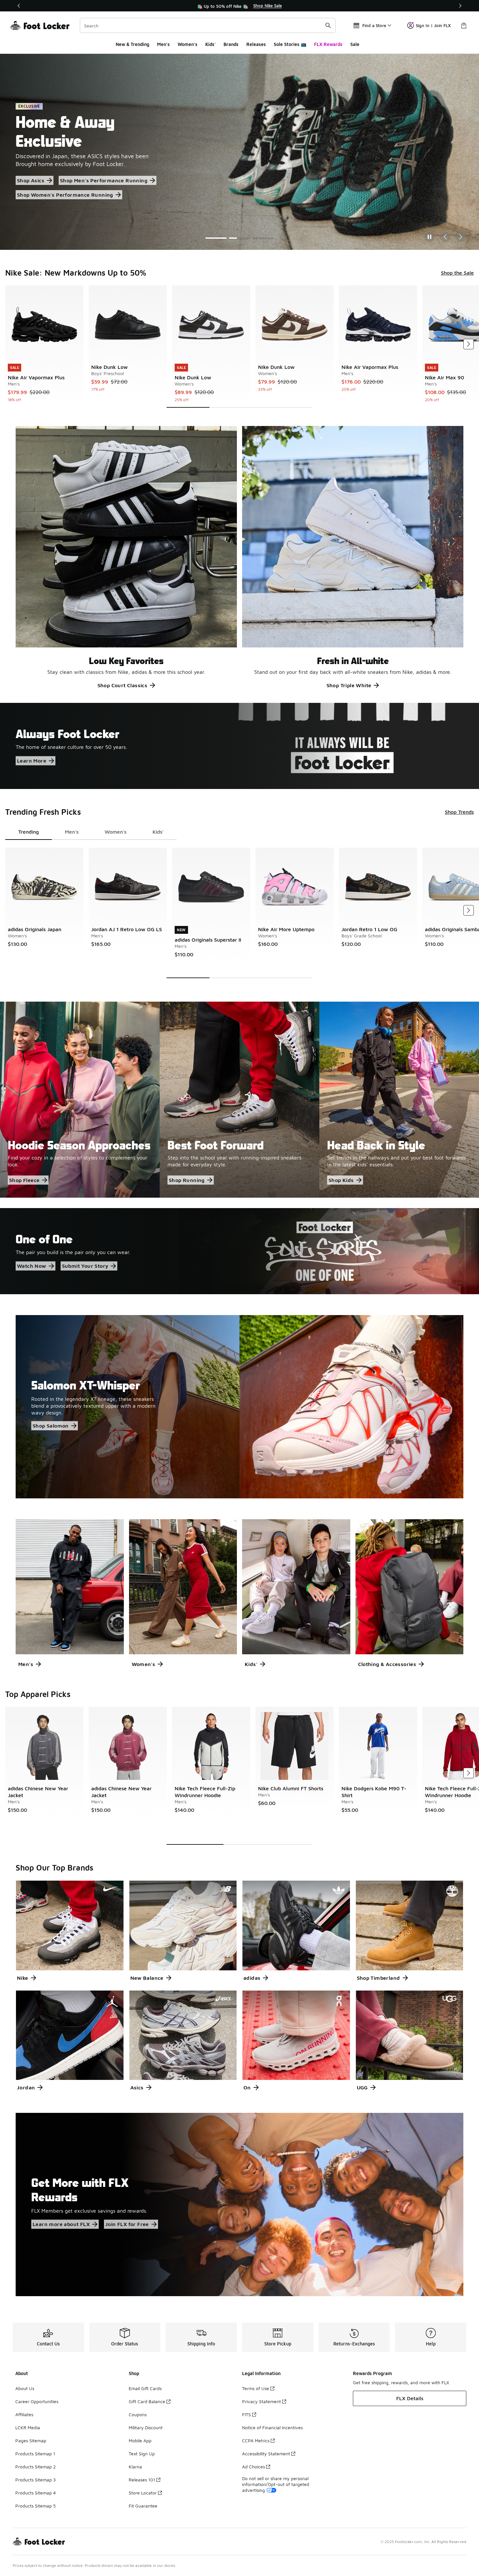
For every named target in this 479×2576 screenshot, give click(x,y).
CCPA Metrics (256, 2440)
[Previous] (19, 6)
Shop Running (187, 1180)
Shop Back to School (43, 166)
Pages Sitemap (31, 2440)
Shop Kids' (84, 180)
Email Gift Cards (145, 2388)
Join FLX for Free (127, 2224)
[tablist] (91, 832)
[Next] (460, 6)
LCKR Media (28, 2427)
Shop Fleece (24, 1180)
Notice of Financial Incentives (272, 2427)
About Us (25, 2388)
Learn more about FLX (61, 2224)
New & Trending (132, 44)
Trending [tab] (29, 832)
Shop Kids (341, 1180)
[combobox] (208, 25)
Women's (188, 44)
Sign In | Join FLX (433, 25)
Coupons (138, 2414)
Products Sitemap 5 (36, 2506)
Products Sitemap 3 (36, 2480)
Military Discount (146, 2427)
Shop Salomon (51, 1426)
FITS (247, 2414)
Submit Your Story (85, 1266)
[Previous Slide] (445, 237)
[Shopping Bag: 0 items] (464, 25)
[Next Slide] (461, 237)
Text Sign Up (142, 2454)
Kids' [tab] (158, 832)
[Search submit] (328, 25)
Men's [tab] (72, 832)
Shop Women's (36, 180)
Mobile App (140, 2440)
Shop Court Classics (123, 685)
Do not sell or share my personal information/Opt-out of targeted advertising (276, 2484)
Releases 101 (142, 2480)
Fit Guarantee (143, 2506)
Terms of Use (256, 2388)
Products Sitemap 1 (35, 2454)
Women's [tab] (116, 832)
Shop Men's (99, 166)
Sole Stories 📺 (290, 44)
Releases (256, 44)
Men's (163, 44)
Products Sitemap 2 (36, 2467)
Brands (231, 44)
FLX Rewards (328, 44)
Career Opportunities (37, 2401)
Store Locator (143, 2493)
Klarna (135, 2467)
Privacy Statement (261, 2401)
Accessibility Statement (266, 2454)
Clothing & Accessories (387, 1664)
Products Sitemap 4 (36, 2493)
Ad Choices (254, 2467)
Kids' (210, 44)
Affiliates (24, 2414)
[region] (239, 6)
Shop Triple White (349, 685)
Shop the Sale (457, 273)
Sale (355, 44)
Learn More (32, 761)
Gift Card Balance (147, 2401)
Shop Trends (459, 812)
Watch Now (32, 1266)
